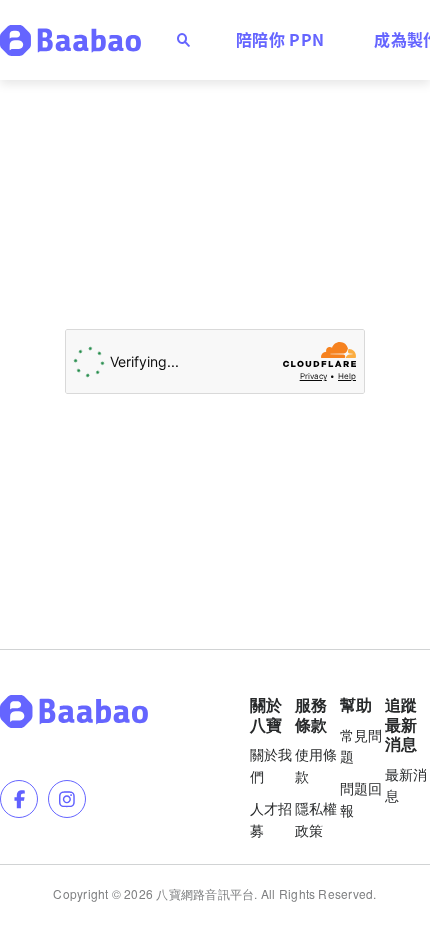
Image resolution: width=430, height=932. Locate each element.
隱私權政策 (316, 819)
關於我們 (271, 765)
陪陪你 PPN (280, 39)
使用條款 (316, 765)
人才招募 (271, 819)
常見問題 (361, 746)
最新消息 (406, 785)
